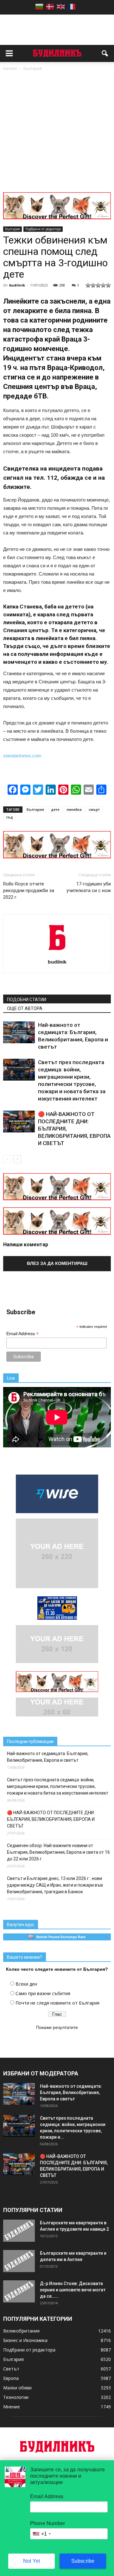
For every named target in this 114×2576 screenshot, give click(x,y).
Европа (11, 2378)
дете (55, 809)
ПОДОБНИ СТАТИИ (27, 1000)
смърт (94, 809)
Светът (11, 2369)
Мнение (12, 2407)
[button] (105, 53)
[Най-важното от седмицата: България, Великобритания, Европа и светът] (19, 1032)
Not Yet (32, 2561)
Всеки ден (26, 1984)
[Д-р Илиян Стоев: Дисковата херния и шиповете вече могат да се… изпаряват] (19, 2291)
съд (9, 817)
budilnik (17, 285)
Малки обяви (17, 2388)
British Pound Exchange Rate (60, 1937)
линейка (74, 809)
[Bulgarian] (39, 6)
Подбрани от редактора (43, 229)
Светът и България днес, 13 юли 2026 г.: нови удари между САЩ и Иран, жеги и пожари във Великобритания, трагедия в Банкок (55, 1885)
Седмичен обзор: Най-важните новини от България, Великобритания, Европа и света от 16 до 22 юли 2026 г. (58, 1852)
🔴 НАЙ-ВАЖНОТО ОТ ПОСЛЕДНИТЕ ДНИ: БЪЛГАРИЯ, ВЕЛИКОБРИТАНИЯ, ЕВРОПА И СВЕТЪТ (51, 1819)
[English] (61, 6)
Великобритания (21, 2331)
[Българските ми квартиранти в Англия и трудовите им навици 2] (19, 2231)
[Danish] (50, 6)
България (13, 229)
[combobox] (41, 2534)
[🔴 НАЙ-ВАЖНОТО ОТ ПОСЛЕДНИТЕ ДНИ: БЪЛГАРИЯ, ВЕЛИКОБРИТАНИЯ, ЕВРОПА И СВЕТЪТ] (19, 1122)
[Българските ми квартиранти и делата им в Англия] (19, 2261)
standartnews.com (22, 756)
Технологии (16, 2397)
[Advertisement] (57, 132)
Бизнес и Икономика (25, 2340)
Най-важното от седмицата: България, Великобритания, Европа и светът (48, 1757)
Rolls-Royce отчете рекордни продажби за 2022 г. (29, 891)
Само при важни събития (43, 1993)
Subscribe (83, 2561)
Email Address (22, 1334)
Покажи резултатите (57, 2027)
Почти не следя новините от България (57, 2003)
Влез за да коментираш (57, 1263)
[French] (72, 6)
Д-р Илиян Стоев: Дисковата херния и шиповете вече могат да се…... (73, 2290)
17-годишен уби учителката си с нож (89, 887)
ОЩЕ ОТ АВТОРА (25, 1008)
